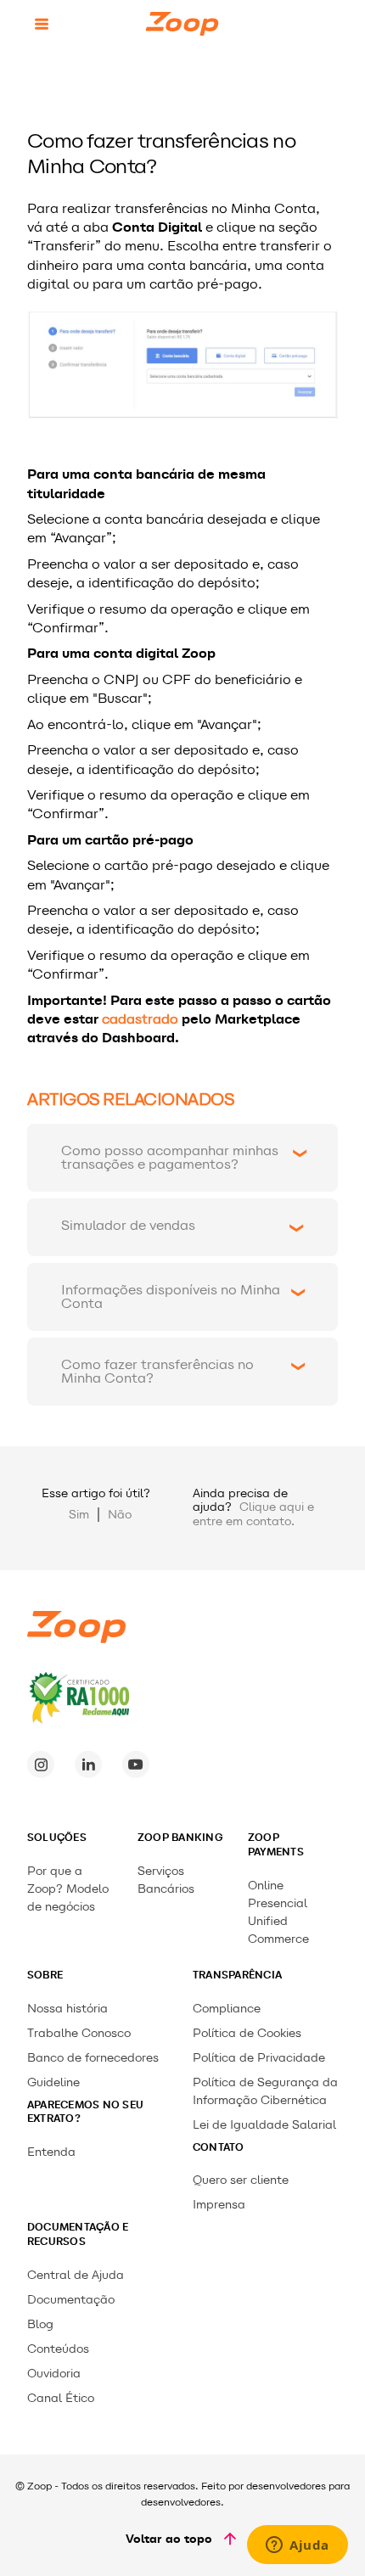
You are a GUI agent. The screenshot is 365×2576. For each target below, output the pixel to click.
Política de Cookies (247, 2033)
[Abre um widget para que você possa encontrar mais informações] (298, 2546)
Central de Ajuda (76, 2275)
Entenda (51, 2152)
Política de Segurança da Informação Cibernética (265, 2091)
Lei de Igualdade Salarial (264, 2125)
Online (266, 1886)
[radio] (79, 1515)
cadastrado (140, 1019)
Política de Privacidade (259, 2058)
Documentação (71, 2300)
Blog (40, 2324)
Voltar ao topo (169, 2539)
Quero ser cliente (241, 2180)
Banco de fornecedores (93, 2058)
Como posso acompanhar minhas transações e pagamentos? (170, 1157)
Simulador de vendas (128, 1225)
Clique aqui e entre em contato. (253, 1514)
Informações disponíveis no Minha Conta (171, 1296)
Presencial (278, 1903)
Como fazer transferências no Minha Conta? (157, 1371)
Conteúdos (58, 2349)
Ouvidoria (54, 2374)
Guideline (53, 2082)
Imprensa (219, 2205)
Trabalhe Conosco (79, 2033)
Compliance (227, 2009)
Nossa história (67, 2009)
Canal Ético (61, 2398)
